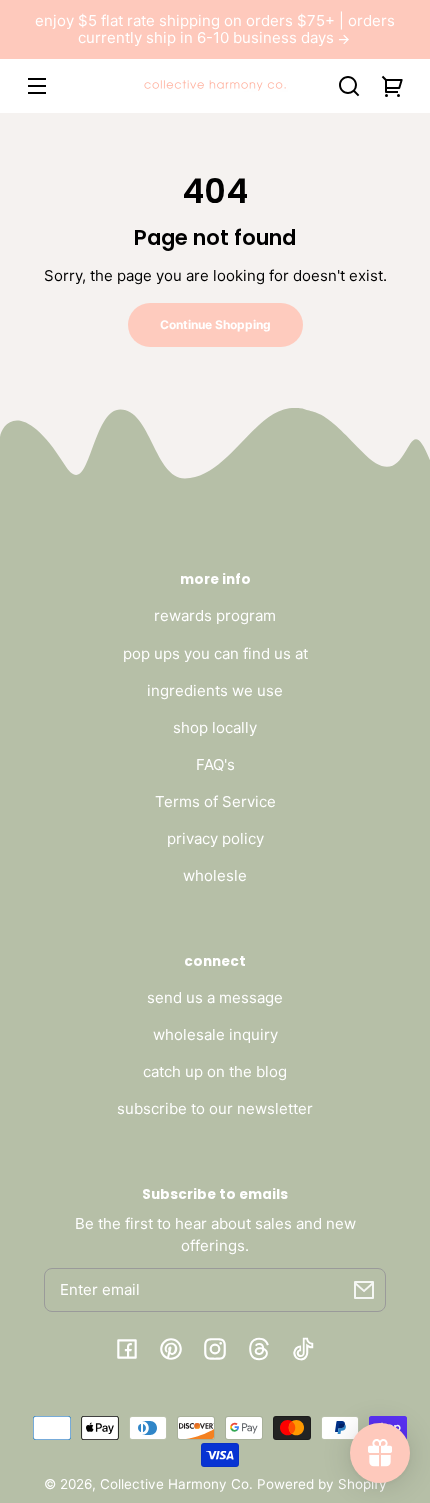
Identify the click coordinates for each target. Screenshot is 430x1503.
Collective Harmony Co (174, 1484)
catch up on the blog (215, 1071)
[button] (349, 86)
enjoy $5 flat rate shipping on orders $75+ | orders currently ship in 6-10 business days (215, 29)
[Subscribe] (364, 1290)
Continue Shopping (215, 324)
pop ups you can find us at (215, 653)
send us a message (215, 997)
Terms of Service (215, 801)
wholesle (215, 875)
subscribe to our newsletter (215, 1108)
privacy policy (215, 838)
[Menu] (37, 86)
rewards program (215, 615)
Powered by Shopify (322, 1484)
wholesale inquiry (215, 1034)
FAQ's (215, 764)
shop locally (215, 727)
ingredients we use (215, 690)
